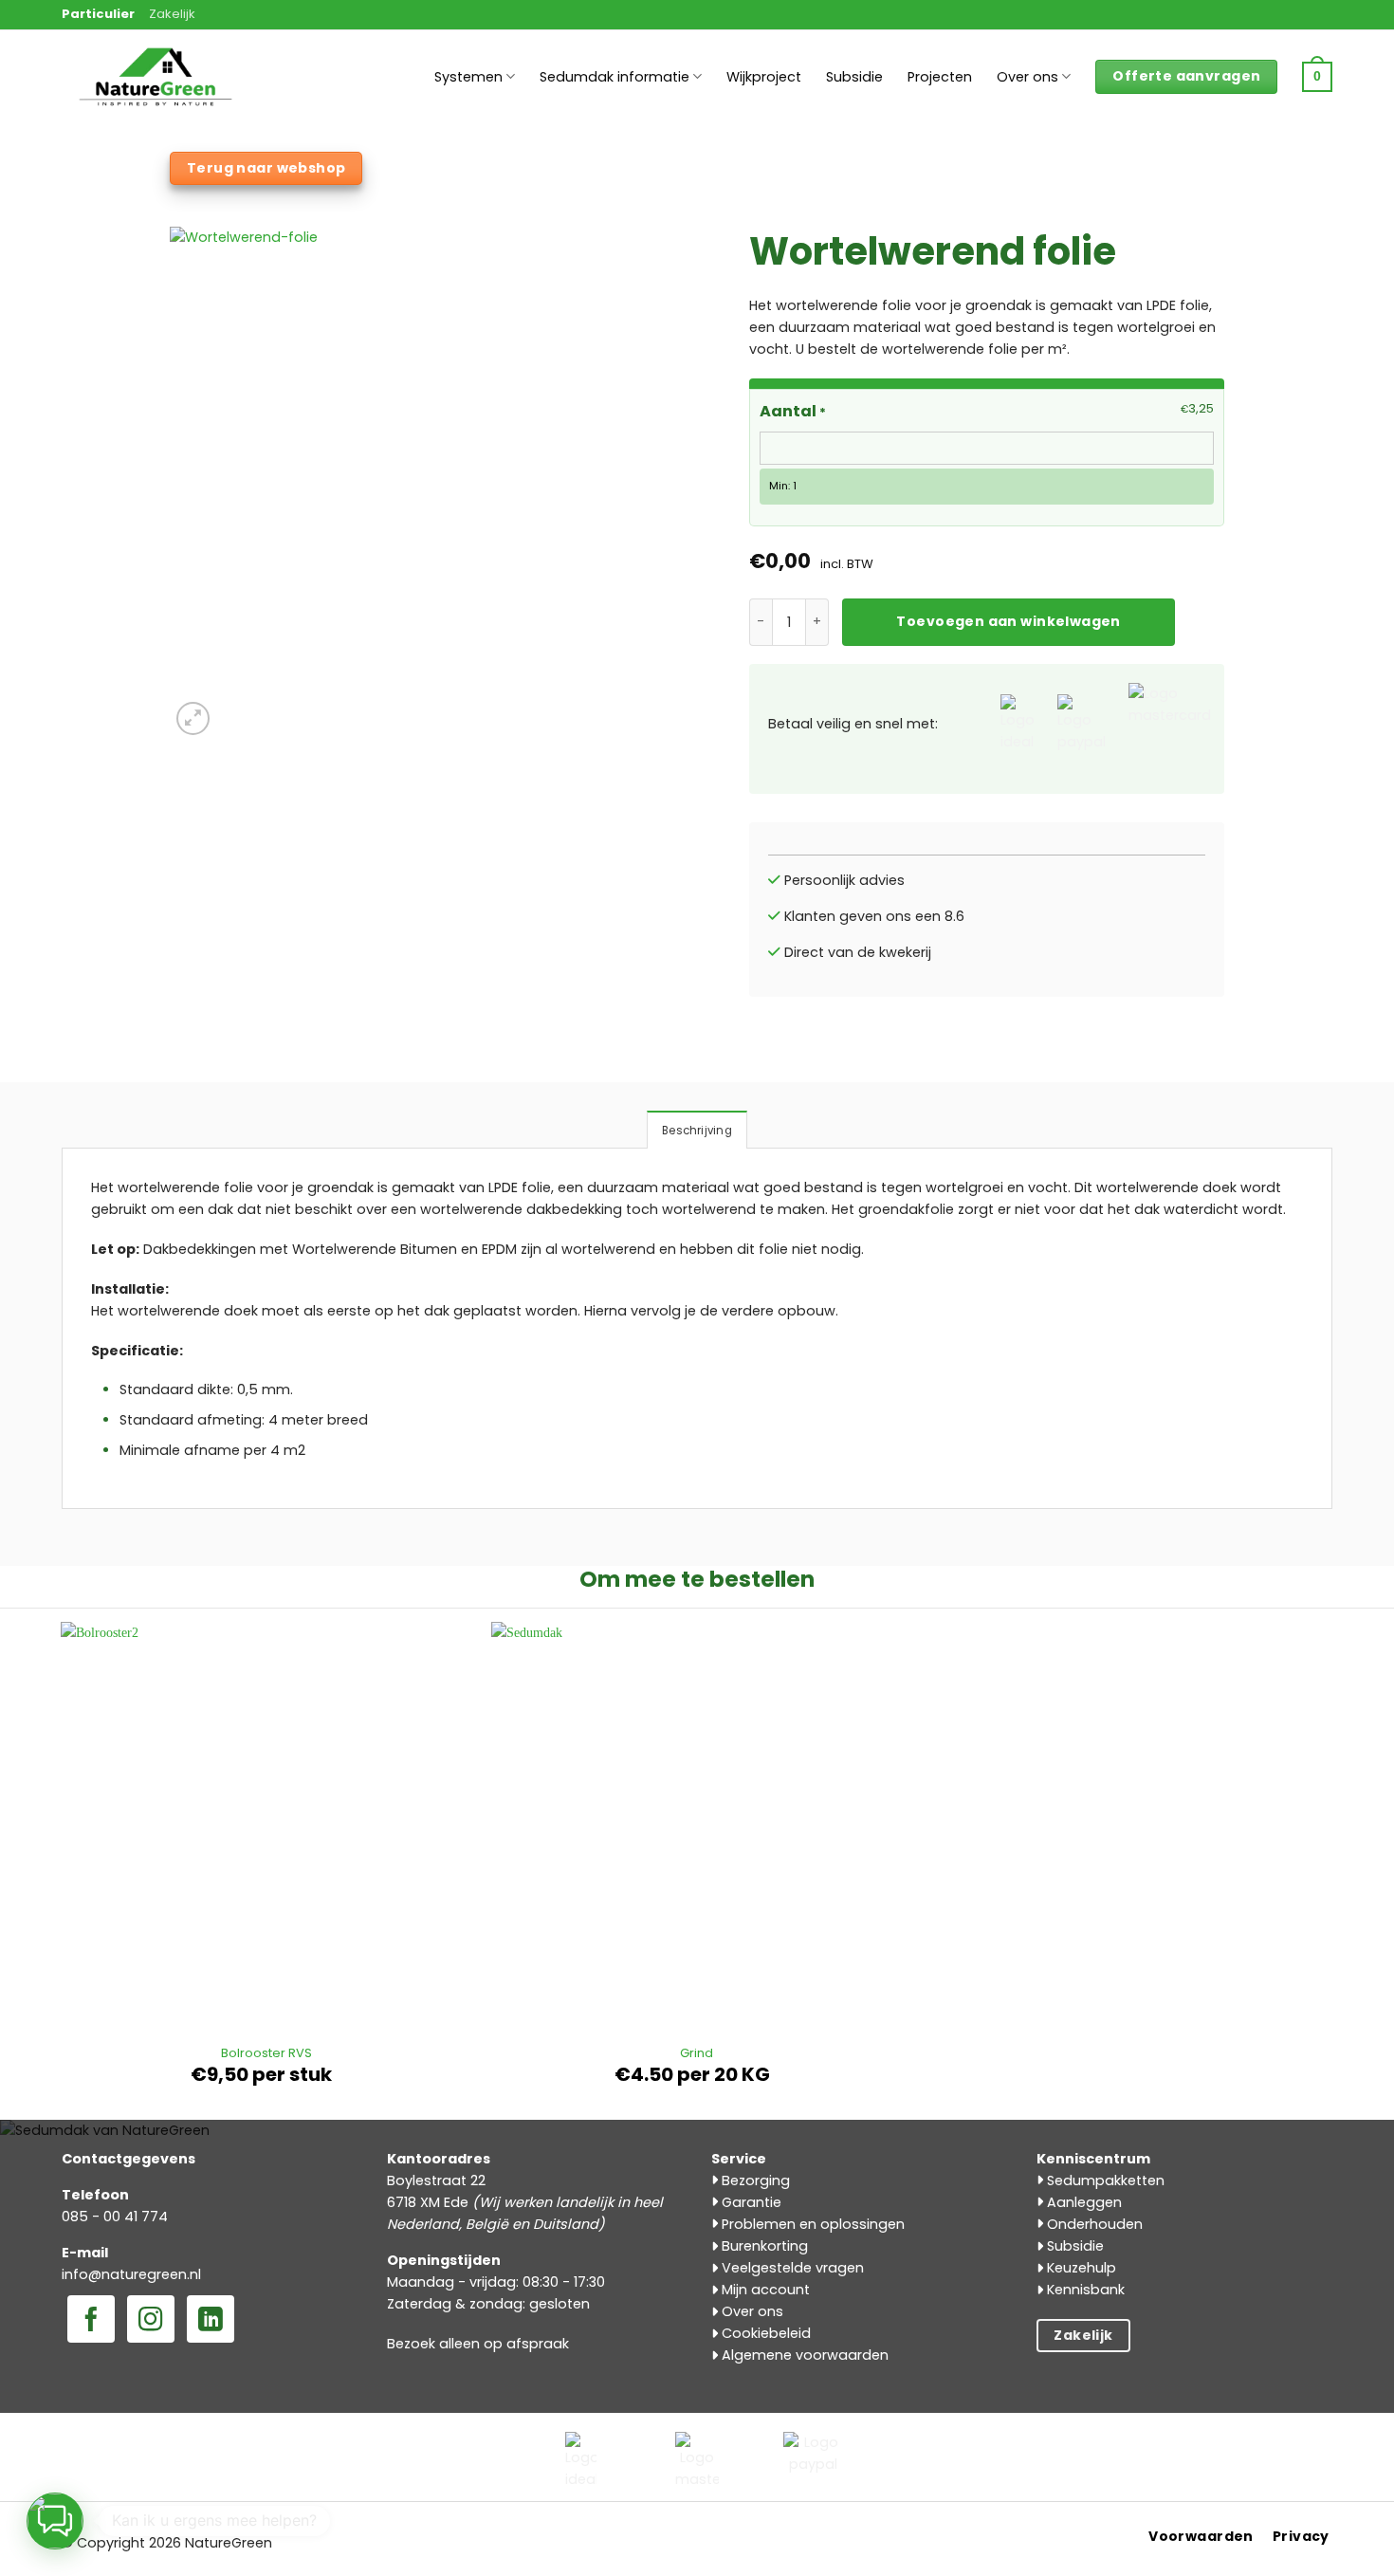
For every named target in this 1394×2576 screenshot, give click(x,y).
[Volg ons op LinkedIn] (211, 2321)
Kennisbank (1084, 2290)
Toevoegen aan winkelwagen (1008, 621)
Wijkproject (764, 77)
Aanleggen (1082, 2202)
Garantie (750, 2202)
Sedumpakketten (1104, 2180)
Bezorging (754, 2180)
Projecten (940, 77)
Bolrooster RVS (266, 2054)
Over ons (1027, 77)
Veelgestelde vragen (791, 2268)
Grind (697, 2054)
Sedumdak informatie (614, 77)
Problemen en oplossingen (811, 2224)
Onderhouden (1093, 2224)
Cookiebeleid (764, 2333)
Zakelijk (172, 14)
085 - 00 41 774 (115, 2217)
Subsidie (854, 77)
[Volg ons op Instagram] (151, 2321)
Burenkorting (763, 2246)
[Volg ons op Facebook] (91, 2321)
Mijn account (764, 2290)
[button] (1317, 77)
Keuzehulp (1080, 2268)
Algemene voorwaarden (803, 2355)
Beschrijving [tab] (697, 1131)
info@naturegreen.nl (131, 2274)
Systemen (468, 77)
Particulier (98, 14)
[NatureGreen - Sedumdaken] (156, 87)
